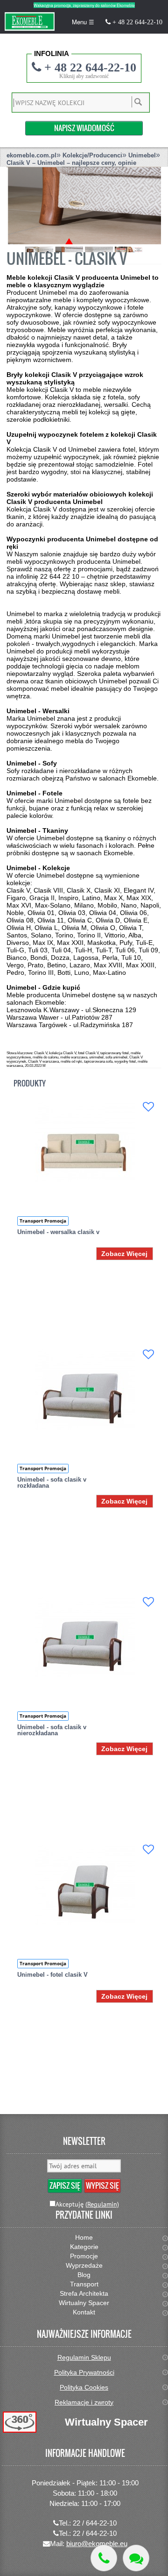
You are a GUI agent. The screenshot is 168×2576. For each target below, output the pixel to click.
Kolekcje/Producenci (92, 155)
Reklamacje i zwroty (84, 2402)
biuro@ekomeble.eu (97, 2544)
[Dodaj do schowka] (148, 1107)
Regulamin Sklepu (84, 2357)
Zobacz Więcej (124, 1254)
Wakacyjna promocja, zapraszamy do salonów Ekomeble (84, 5)
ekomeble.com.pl (31, 155)
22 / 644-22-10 (95, 2523)
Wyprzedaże (84, 2265)
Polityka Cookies (84, 2387)
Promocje (84, 2256)
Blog (84, 2275)
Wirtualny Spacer (84, 2303)
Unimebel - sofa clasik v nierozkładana (52, 1730)
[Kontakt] (136, 2558)
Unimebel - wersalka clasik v (58, 1232)
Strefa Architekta (84, 2293)
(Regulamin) (102, 2204)
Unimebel (142, 155)
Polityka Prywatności (84, 2372)
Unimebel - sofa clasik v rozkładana (52, 1483)
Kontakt (84, 2312)
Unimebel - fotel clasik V (52, 1975)
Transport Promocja (43, 1221)
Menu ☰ (83, 22)
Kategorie (84, 2247)
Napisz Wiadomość (84, 128)
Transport (84, 2284)
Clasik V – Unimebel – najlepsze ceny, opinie (71, 163)
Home (84, 2237)
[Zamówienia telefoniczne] (104, 2558)
